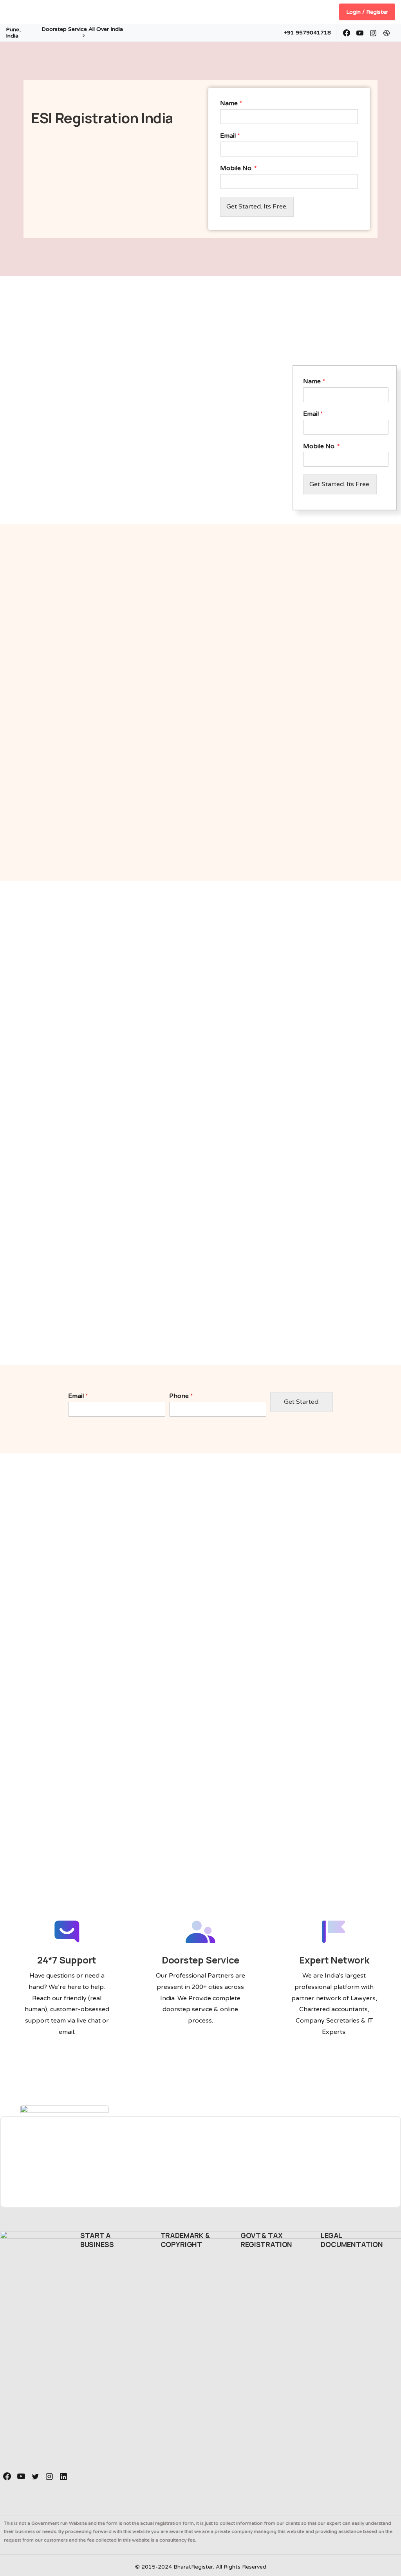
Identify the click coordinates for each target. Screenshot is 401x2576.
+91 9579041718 (307, 33)
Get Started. (302, 1402)
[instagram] (373, 33)
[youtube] (360, 33)
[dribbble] (387, 33)
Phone (181, 1396)
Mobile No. (238, 168)
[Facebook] (347, 33)
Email (230, 136)
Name (231, 103)
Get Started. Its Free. (257, 207)
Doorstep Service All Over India (82, 29)
